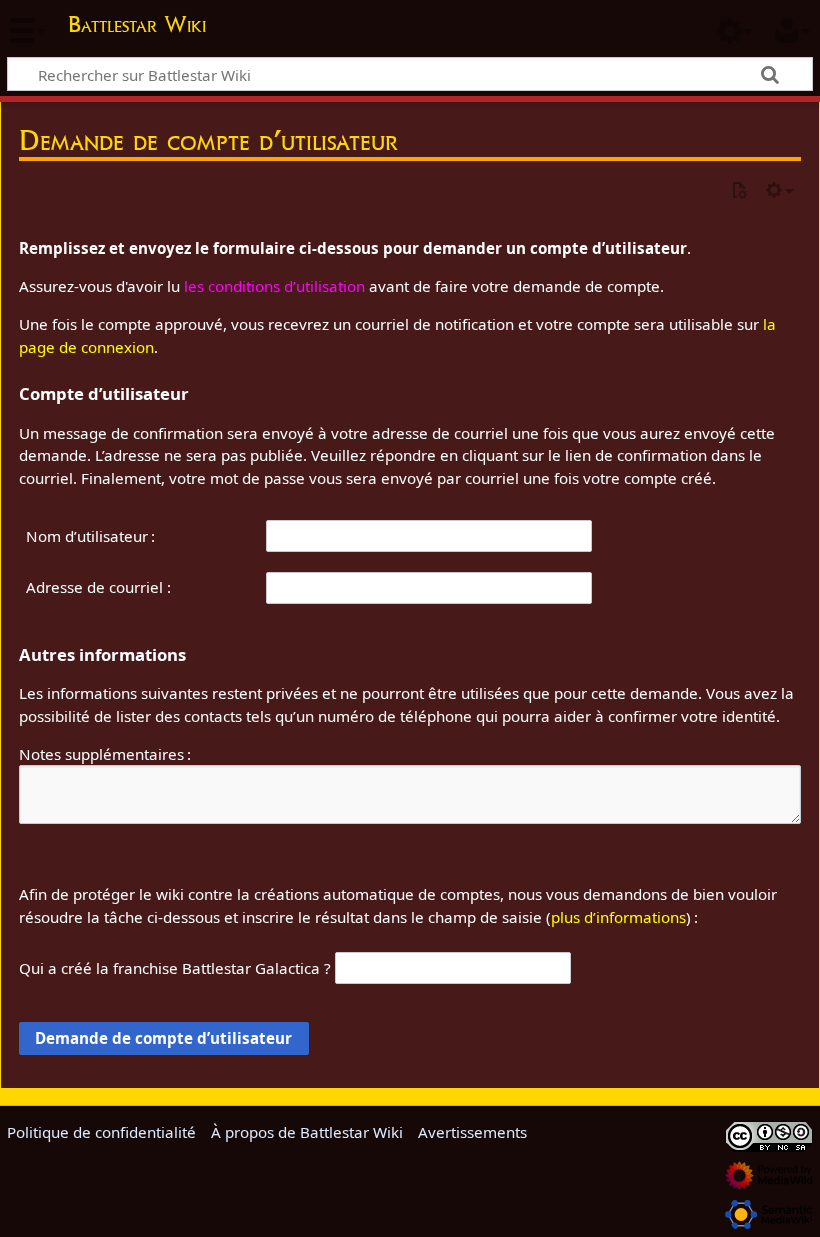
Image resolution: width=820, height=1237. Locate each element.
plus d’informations (618, 917)
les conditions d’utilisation (274, 286)
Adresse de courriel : (98, 587)
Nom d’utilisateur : (90, 536)
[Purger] (739, 191)
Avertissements (472, 1132)
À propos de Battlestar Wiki (307, 1132)
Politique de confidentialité (101, 1132)
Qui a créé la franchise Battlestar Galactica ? (175, 968)
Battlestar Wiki (137, 24)
